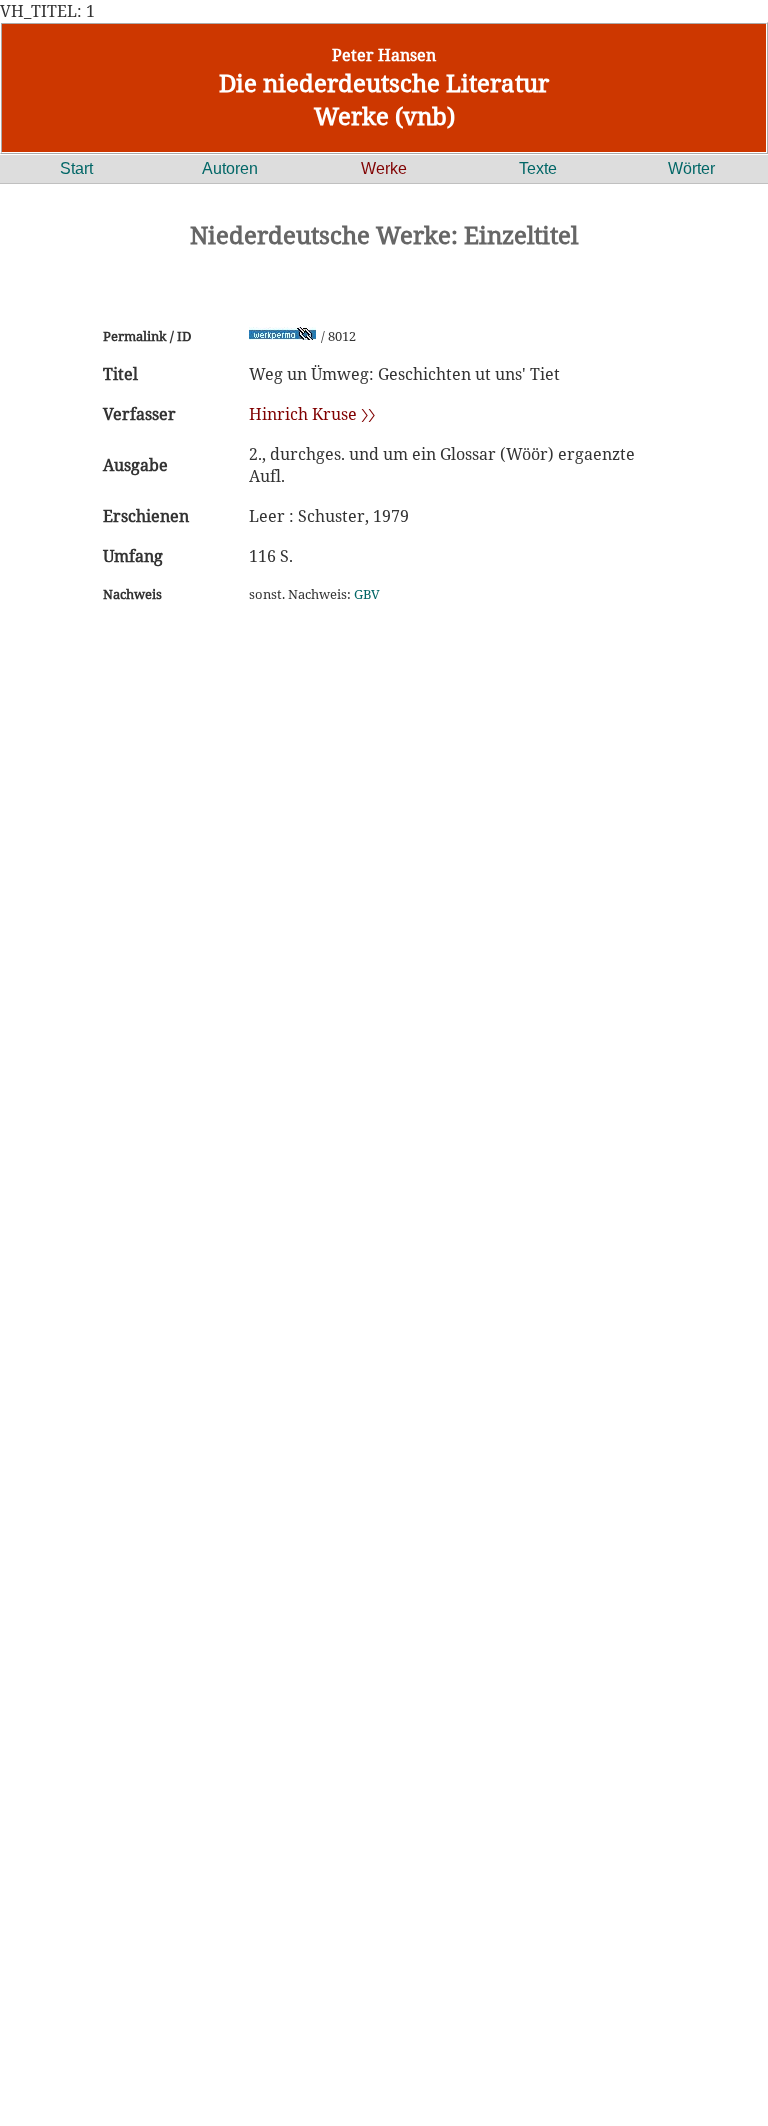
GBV (367, 594)
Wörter (691, 168)
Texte (538, 168)
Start (76, 168)
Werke (384, 168)
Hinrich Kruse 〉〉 (312, 414)
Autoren (230, 168)
